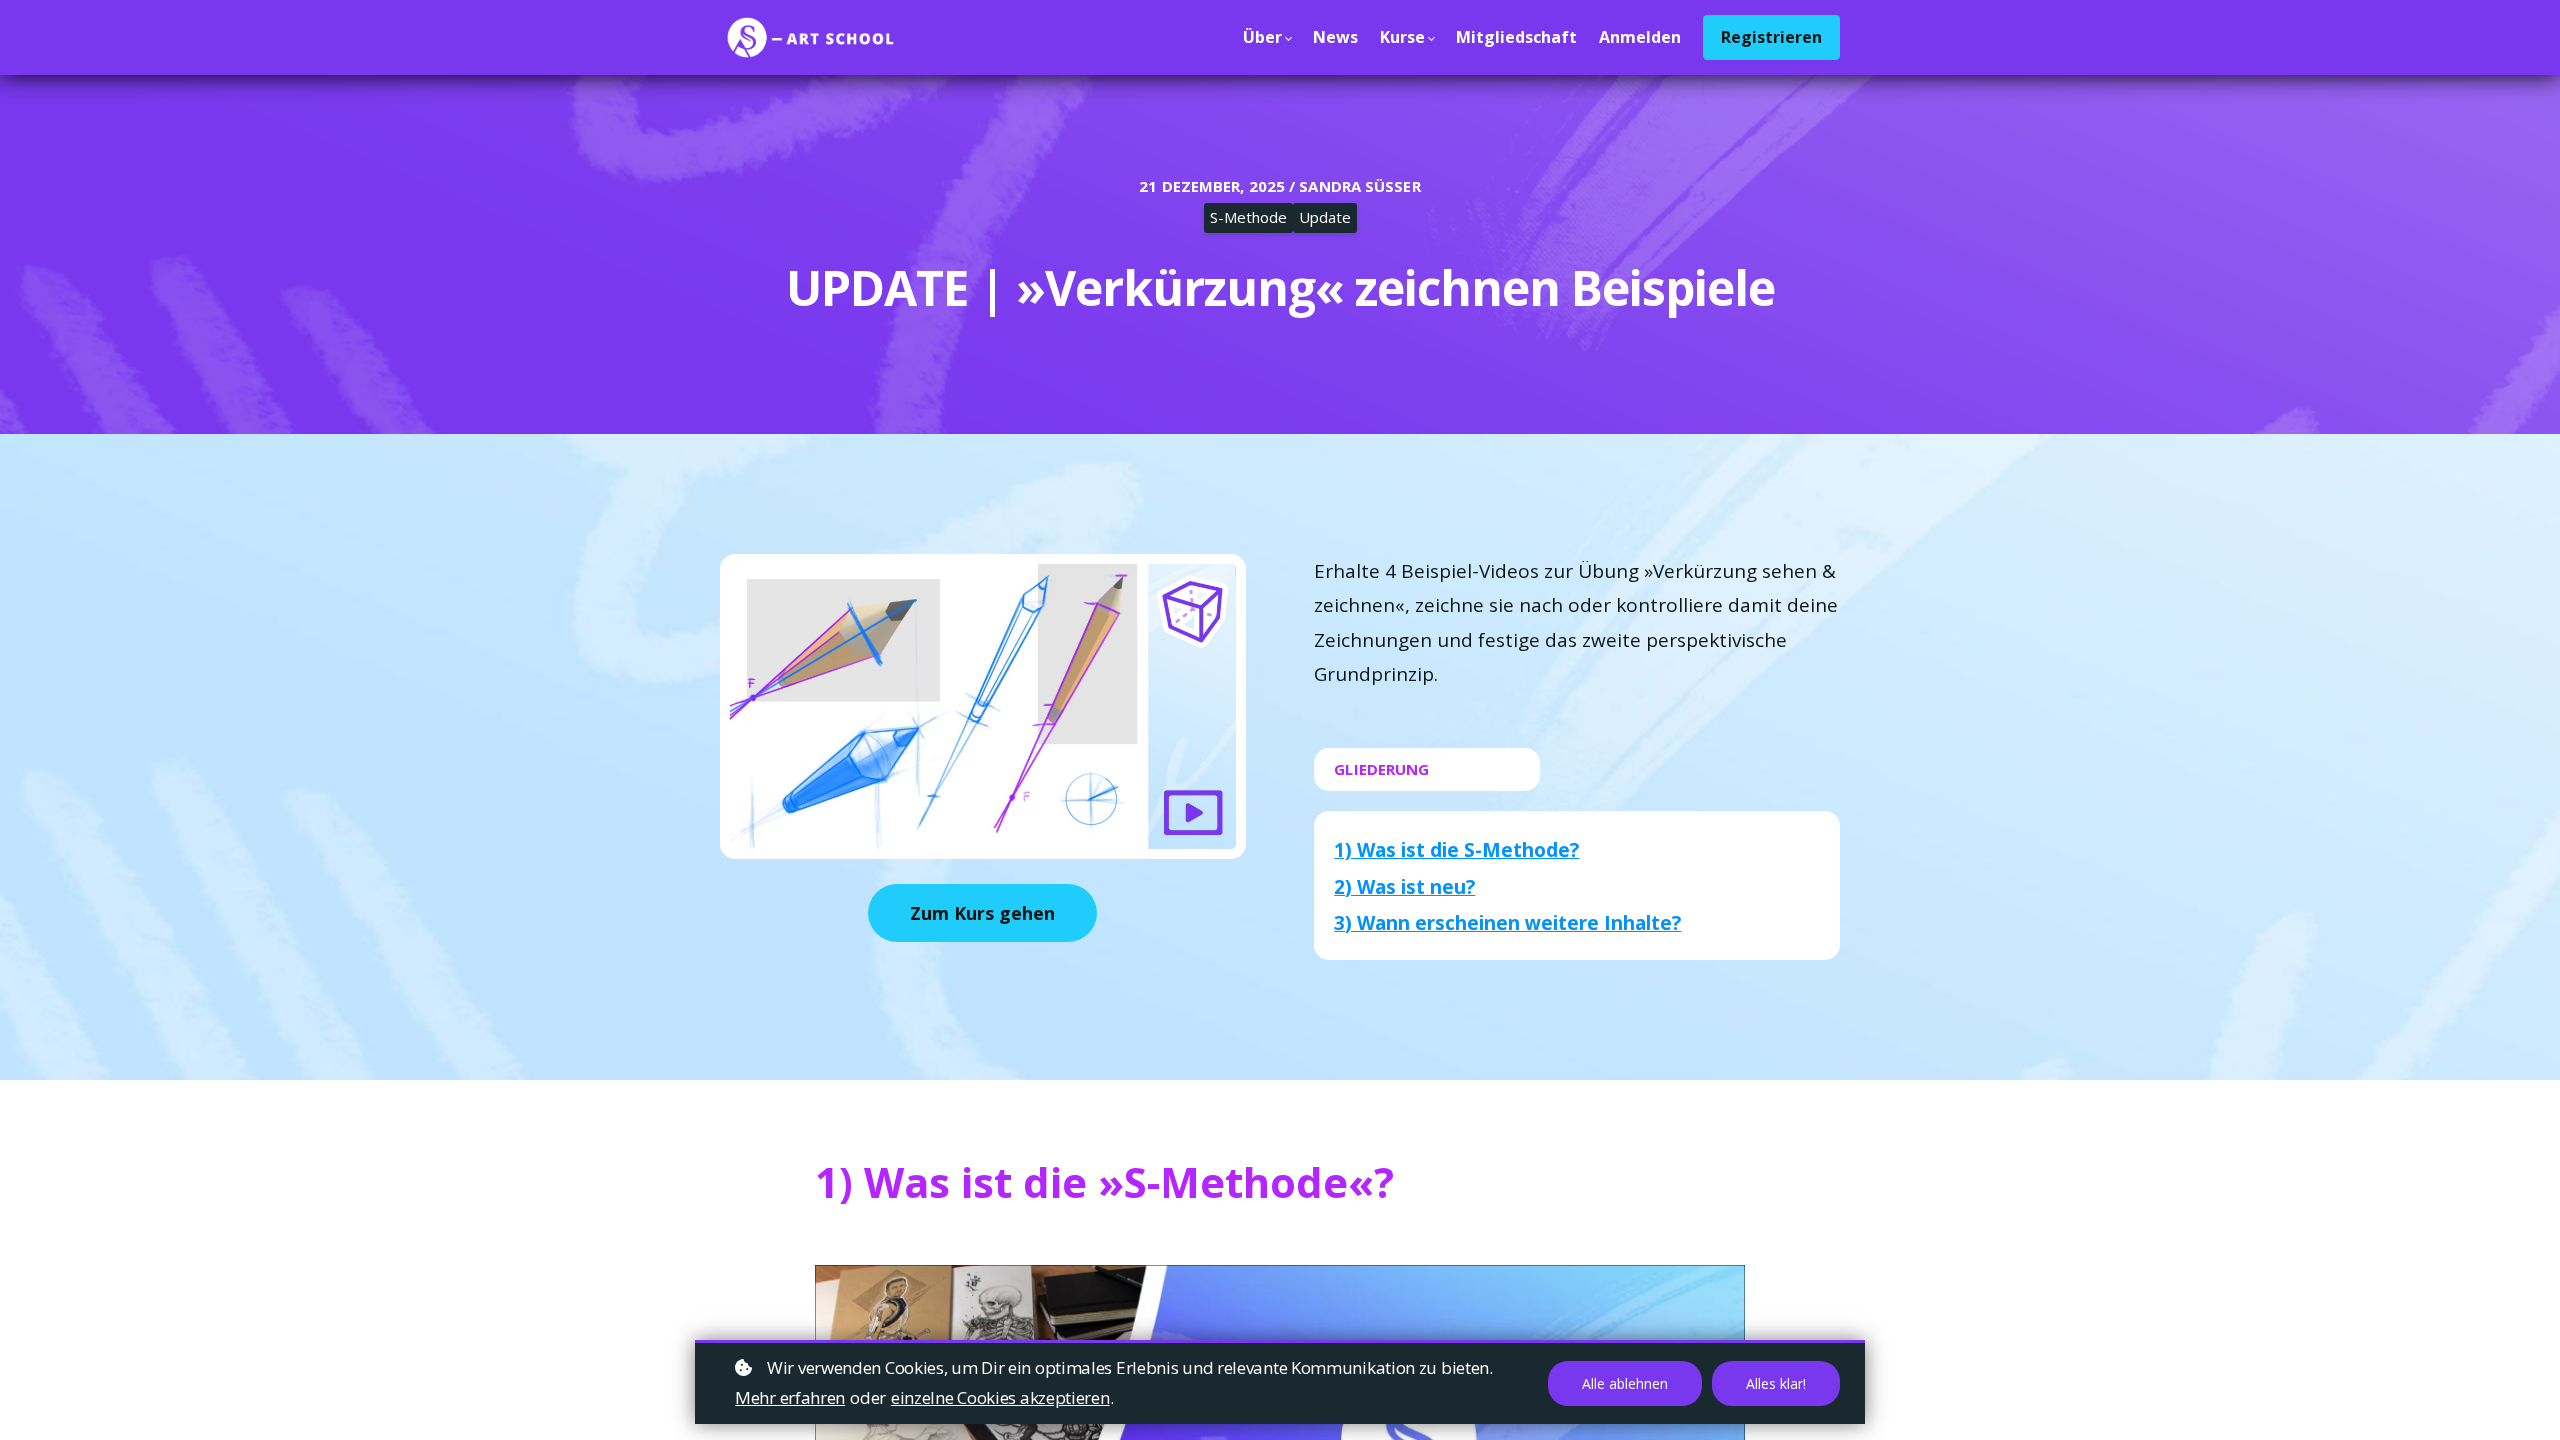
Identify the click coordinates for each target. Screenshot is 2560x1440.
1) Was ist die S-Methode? (1456, 850)
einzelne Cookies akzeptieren (1000, 1397)
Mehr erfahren (790, 1397)
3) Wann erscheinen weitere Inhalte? (1507, 923)
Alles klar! (1776, 1383)
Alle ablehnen (1625, 1383)
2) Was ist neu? (1404, 887)
